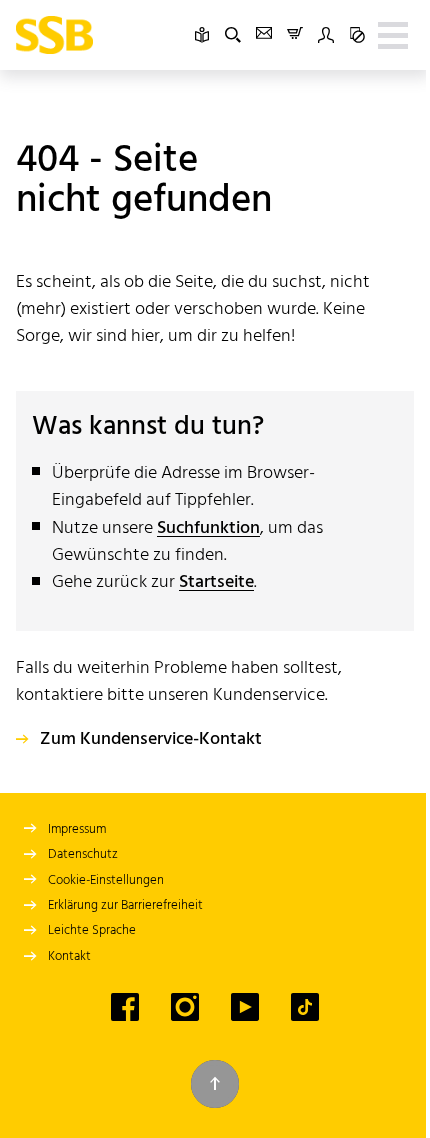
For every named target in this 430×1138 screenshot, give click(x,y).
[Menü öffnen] (393, 35)
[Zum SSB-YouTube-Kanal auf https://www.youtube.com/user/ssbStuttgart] (245, 1007)
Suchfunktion (208, 528)
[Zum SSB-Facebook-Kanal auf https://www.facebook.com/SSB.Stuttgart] (125, 1007)
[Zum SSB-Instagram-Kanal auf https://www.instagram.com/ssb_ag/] (185, 1007)
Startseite (216, 582)
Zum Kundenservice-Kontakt (151, 740)
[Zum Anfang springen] (215, 1084)
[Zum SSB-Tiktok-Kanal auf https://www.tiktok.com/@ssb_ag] (305, 1007)
